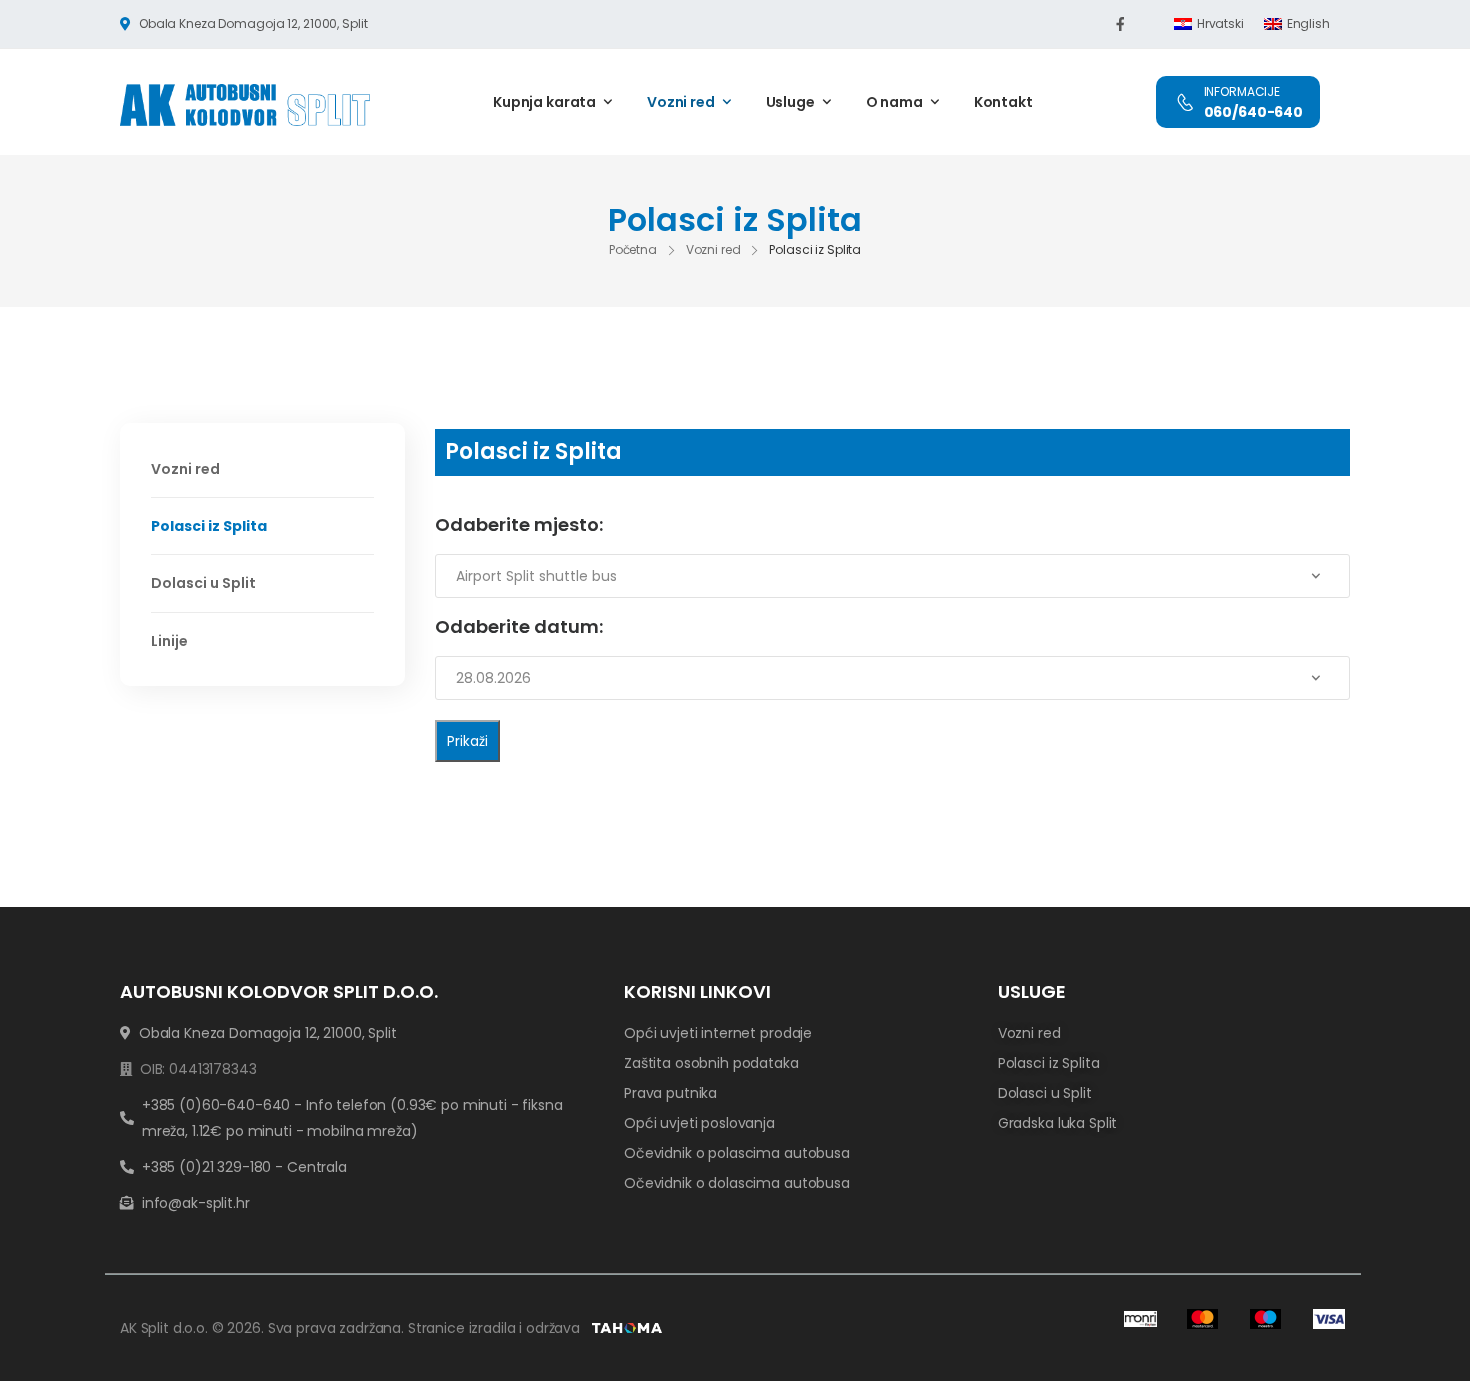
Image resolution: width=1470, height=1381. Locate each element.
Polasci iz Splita (209, 526)
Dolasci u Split (203, 583)
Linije (169, 641)
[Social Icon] (1120, 24)
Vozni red (681, 102)
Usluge (790, 102)
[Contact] (1185, 102)
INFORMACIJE (1242, 91)
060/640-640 (1253, 112)
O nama (894, 102)
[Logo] (245, 105)
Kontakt (1003, 102)
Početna (633, 249)
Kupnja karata (544, 102)
